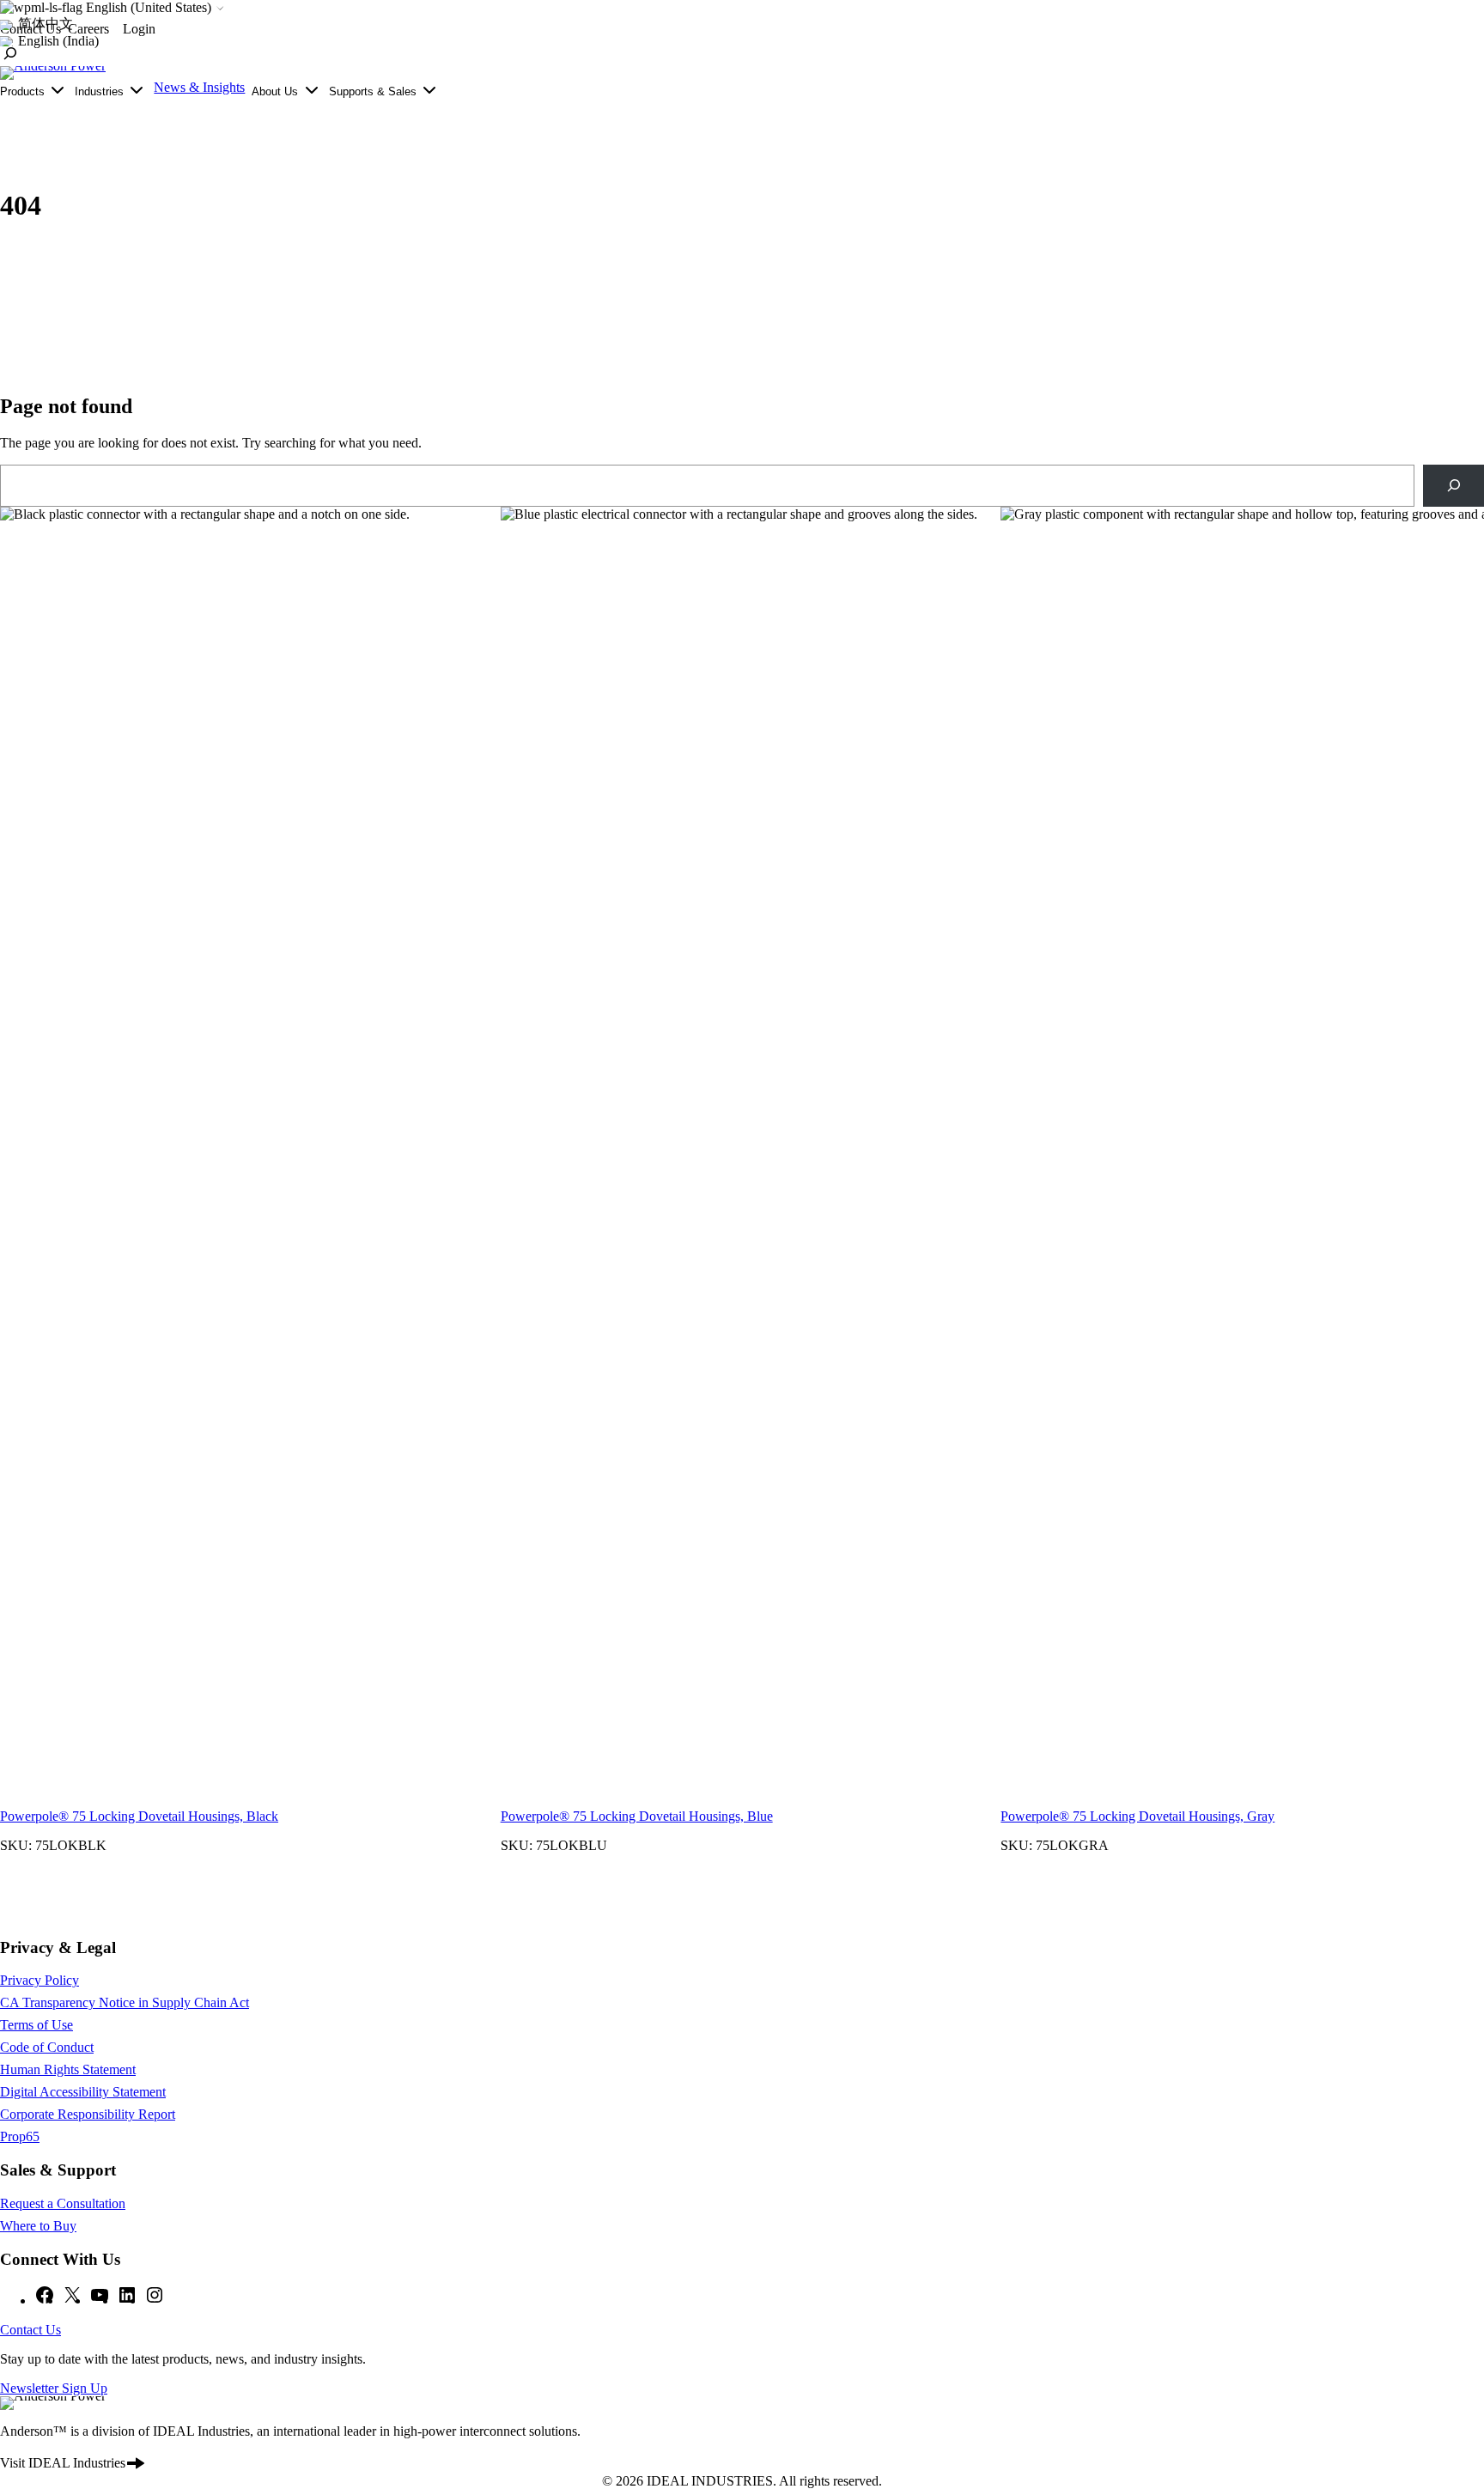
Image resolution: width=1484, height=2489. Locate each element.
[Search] (1454, 486)
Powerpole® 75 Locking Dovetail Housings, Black (139, 1816)
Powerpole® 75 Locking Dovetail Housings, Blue (637, 1816)
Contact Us (30, 2330)
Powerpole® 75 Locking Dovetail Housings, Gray (1137, 1816)
